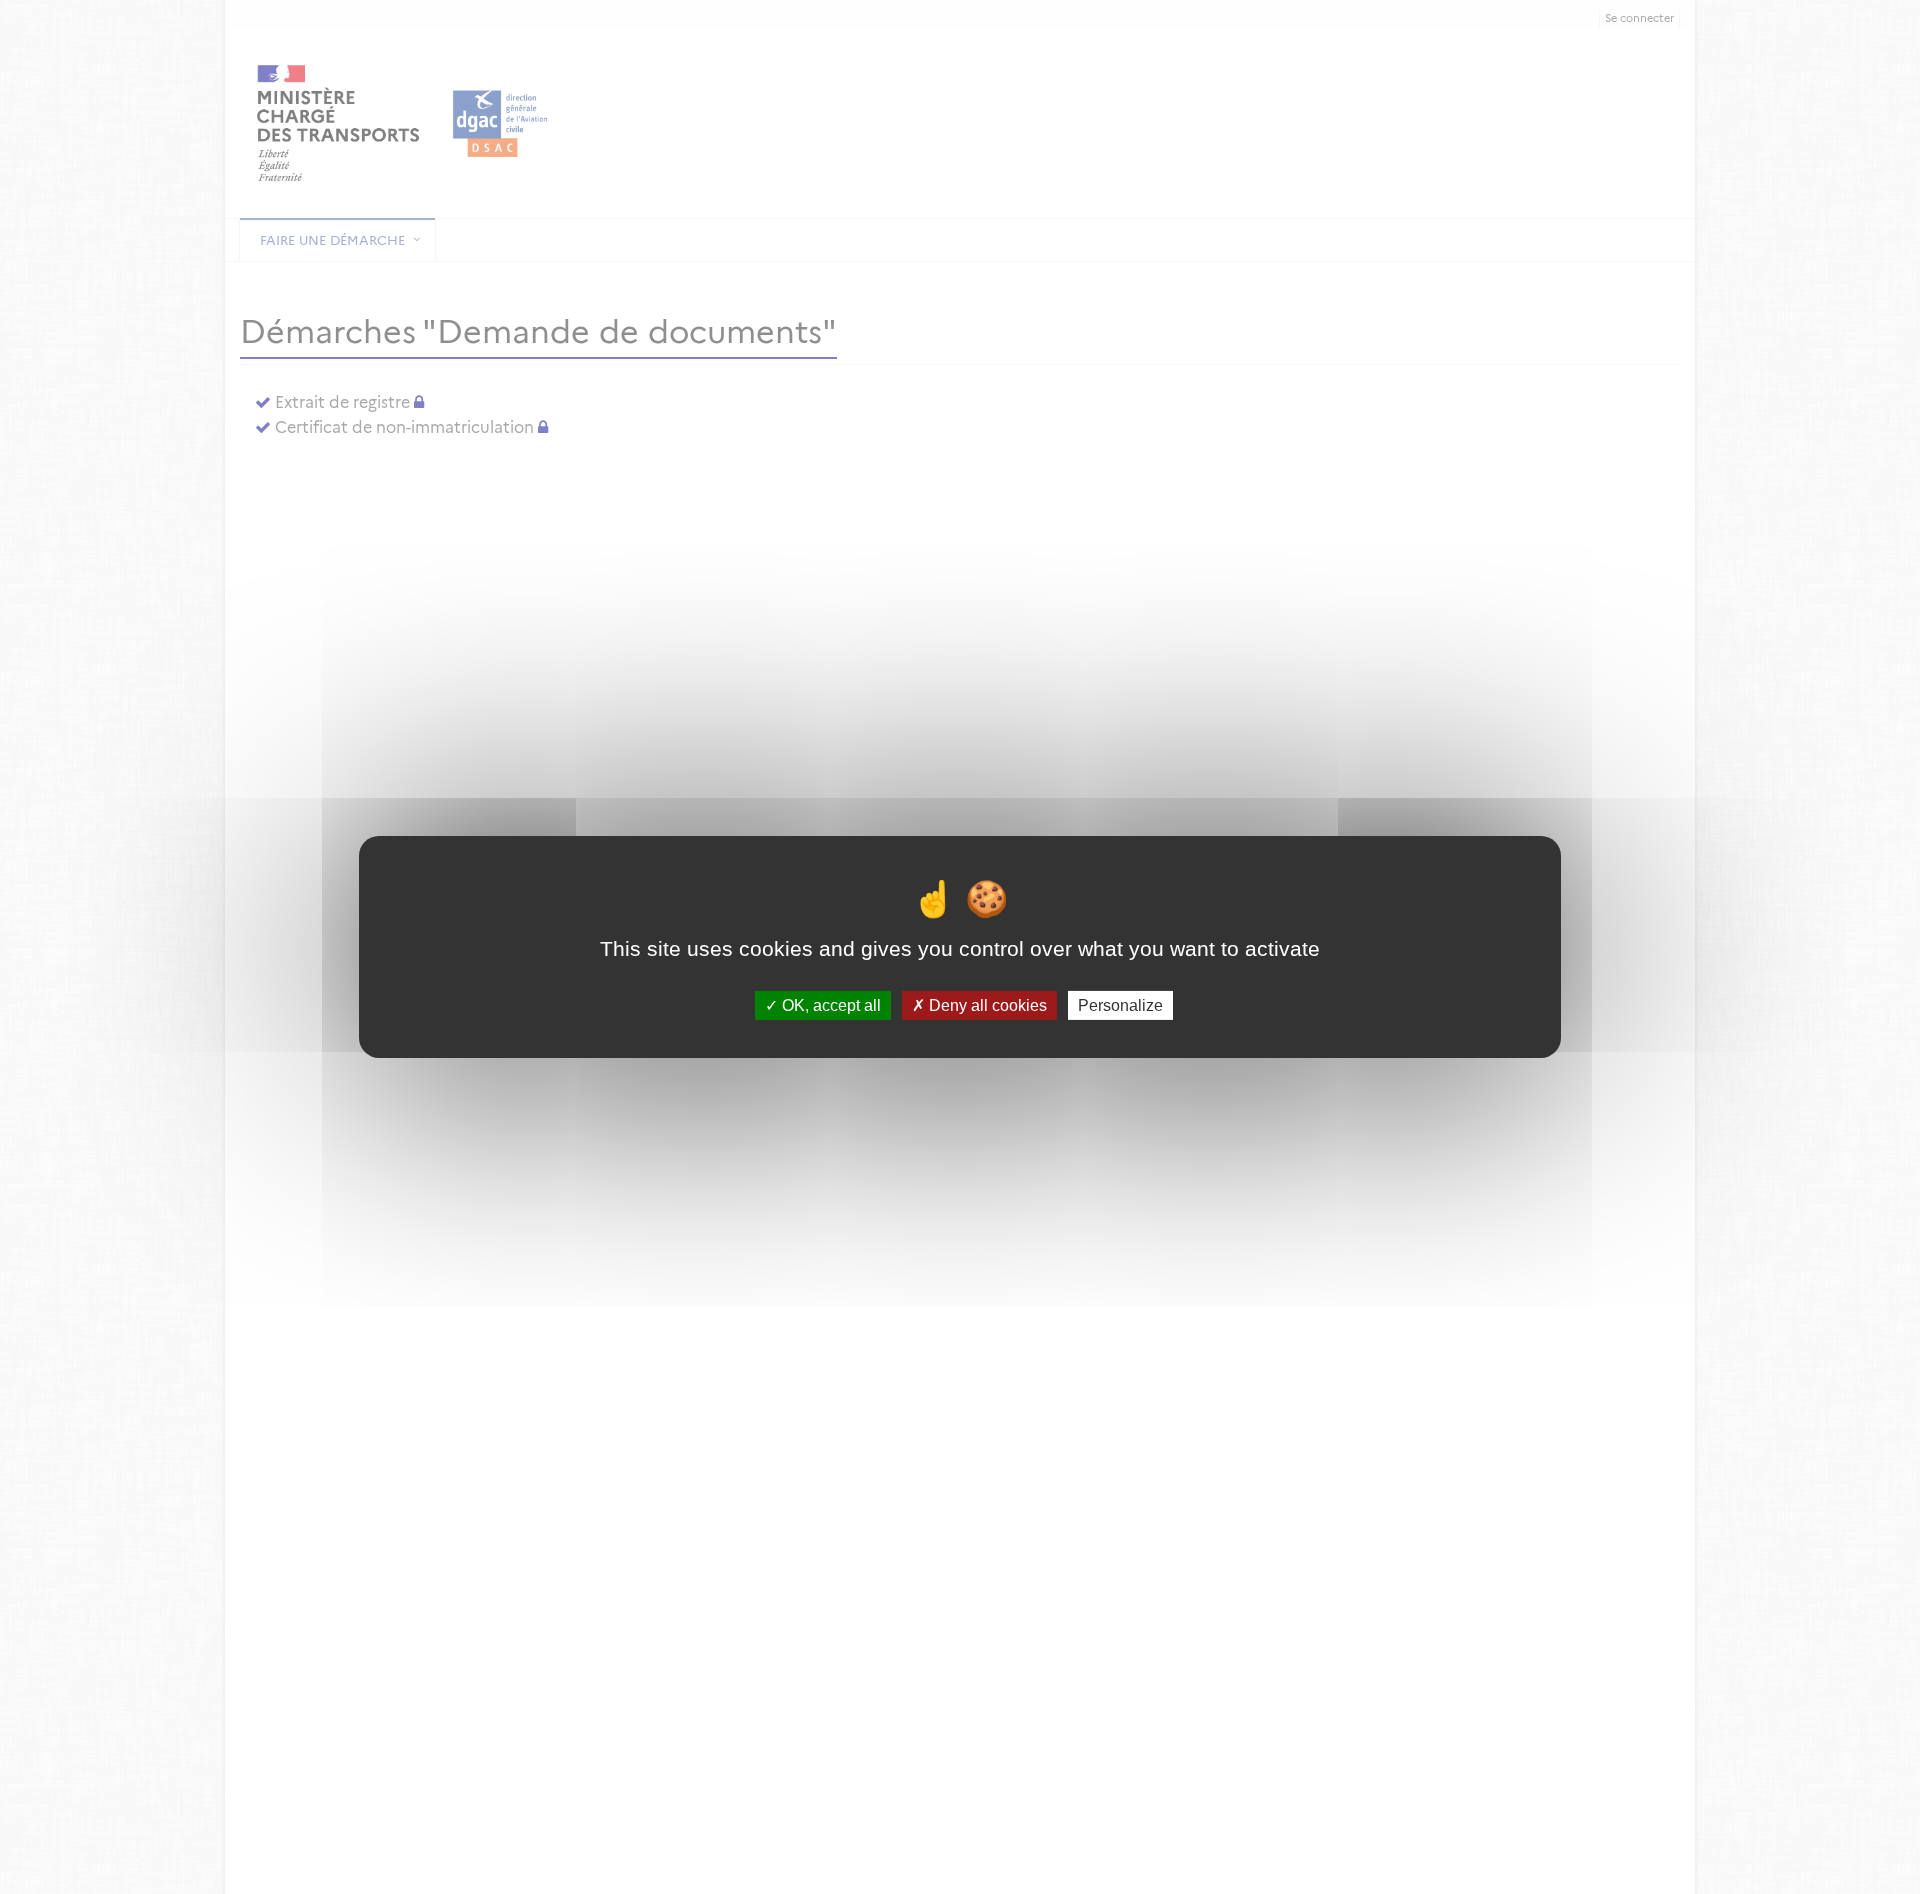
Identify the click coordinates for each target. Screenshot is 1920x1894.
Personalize (1120, 1005)
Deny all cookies (986, 1005)
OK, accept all (829, 1005)
